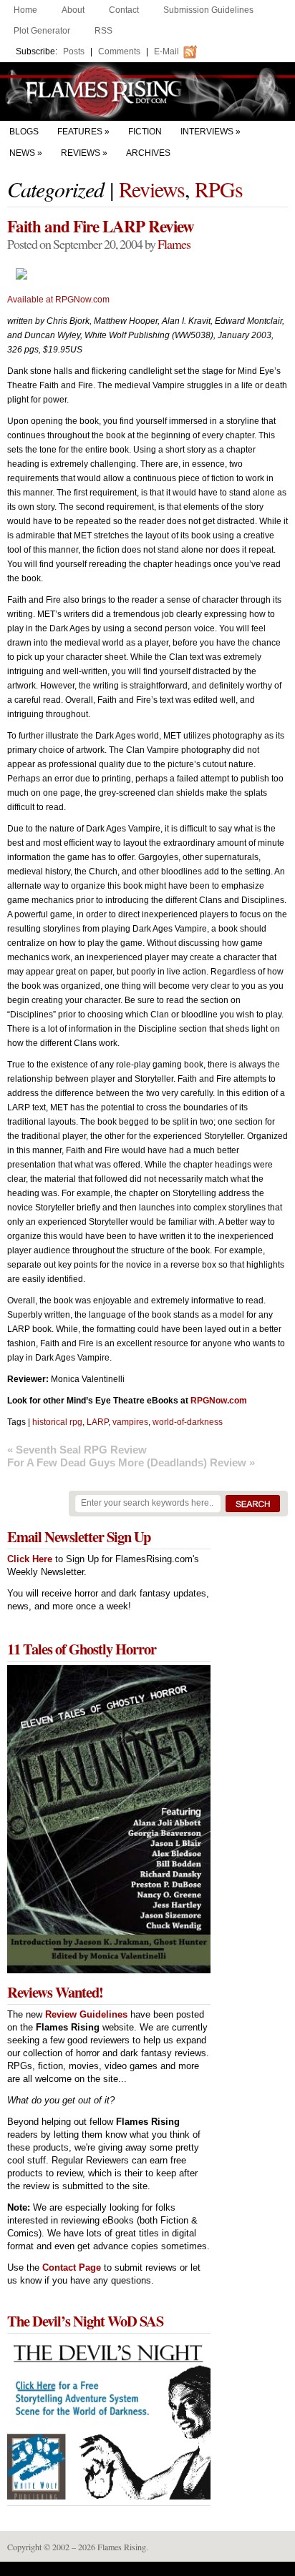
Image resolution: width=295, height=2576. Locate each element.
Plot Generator (42, 31)
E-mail (166, 51)
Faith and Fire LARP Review (101, 226)
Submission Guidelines (208, 10)
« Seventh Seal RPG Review (77, 1450)
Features (80, 132)
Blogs (24, 132)
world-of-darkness (188, 1422)
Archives (148, 153)
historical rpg (57, 1422)
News (22, 153)
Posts (74, 51)
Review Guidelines (86, 2014)
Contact (124, 10)
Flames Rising (147, 92)
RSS (103, 31)
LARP (97, 1422)
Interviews (207, 132)
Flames (174, 244)
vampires (130, 1422)
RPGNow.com (219, 1401)
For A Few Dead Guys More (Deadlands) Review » (131, 1462)
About (73, 10)
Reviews (81, 153)
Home (25, 10)
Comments (119, 51)
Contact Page (72, 2267)
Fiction (145, 132)
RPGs (219, 189)
